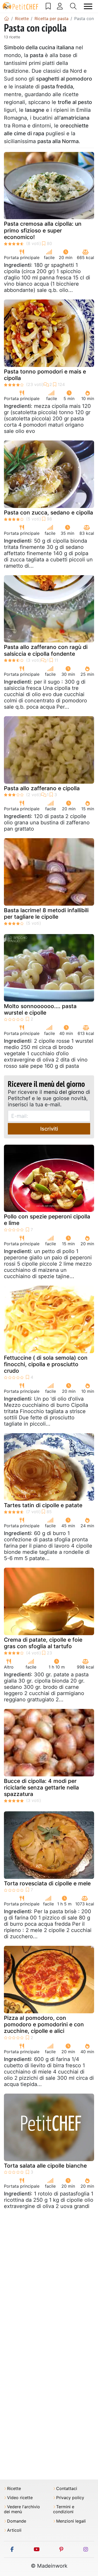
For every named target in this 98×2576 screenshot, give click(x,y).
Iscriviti (49, 1129)
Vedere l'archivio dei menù (22, 2509)
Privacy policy (70, 2498)
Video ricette (20, 2498)
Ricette (14, 2489)
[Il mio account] (60, 6)
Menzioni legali (71, 2521)
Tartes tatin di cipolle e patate (43, 1505)
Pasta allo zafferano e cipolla (42, 788)
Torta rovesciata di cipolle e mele (47, 1883)
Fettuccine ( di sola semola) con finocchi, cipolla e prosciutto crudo (46, 1364)
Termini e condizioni (64, 2509)
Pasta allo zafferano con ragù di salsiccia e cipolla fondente (46, 650)
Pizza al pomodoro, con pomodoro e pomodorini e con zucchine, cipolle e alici (44, 2024)
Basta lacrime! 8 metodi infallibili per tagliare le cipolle (46, 913)
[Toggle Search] (73, 6)
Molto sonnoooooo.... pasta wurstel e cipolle (40, 1009)
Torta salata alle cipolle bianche (45, 2166)
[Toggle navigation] (88, 6)
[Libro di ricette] (48, 6)
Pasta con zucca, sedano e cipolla (48, 513)
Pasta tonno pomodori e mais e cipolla (45, 375)
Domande (17, 2521)
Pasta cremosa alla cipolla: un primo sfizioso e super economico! (43, 230)
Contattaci (67, 2489)
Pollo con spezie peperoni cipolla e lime (47, 1220)
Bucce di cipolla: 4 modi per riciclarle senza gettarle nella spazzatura (41, 1787)
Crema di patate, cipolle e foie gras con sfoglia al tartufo (43, 1643)
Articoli (14, 2530)
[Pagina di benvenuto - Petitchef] (7, 19)
